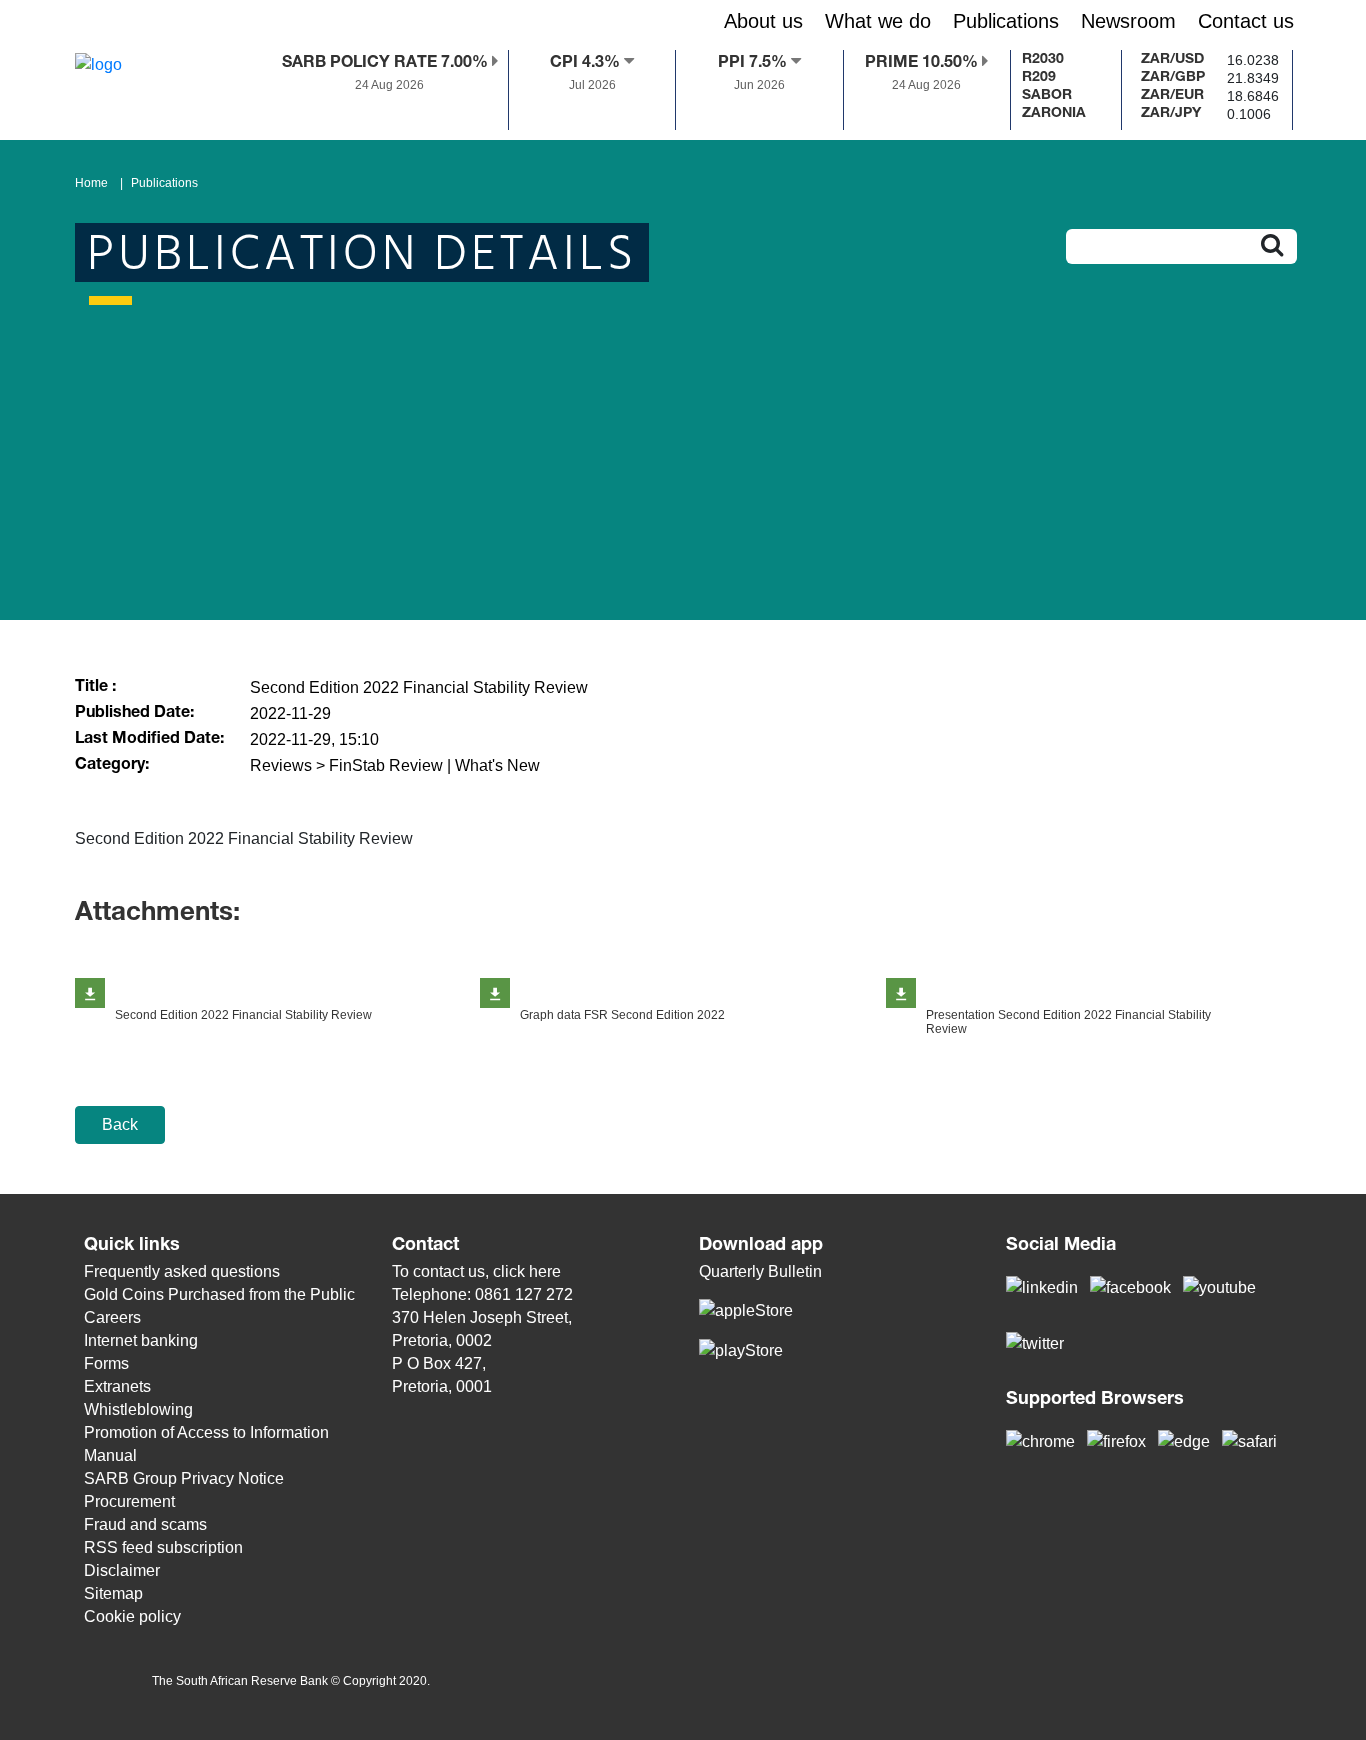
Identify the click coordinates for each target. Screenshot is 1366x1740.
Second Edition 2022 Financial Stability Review (243, 1015)
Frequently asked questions (182, 1271)
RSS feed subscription (163, 1547)
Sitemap (113, 1593)
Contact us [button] (1246, 21)
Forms (106, 1363)
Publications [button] (1006, 21)
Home (91, 183)
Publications (164, 183)
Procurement (129, 1501)
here (545, 1271)
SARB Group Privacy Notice (184, 1478)
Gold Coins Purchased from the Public (219, 1294)
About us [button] (763, 21)
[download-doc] (90, 993)
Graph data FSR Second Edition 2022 (622, 1015)
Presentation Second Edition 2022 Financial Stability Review (1068, 1022)
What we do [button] (878, 21)
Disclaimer (122, 1570)
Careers (112, 1317)
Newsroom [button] (1128, 21)
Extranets (117, 1386)
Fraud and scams (145, 1524)
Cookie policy (132, 1616)
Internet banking (141, 1340)
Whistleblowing (138, 1409)
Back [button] (120, 1124)
